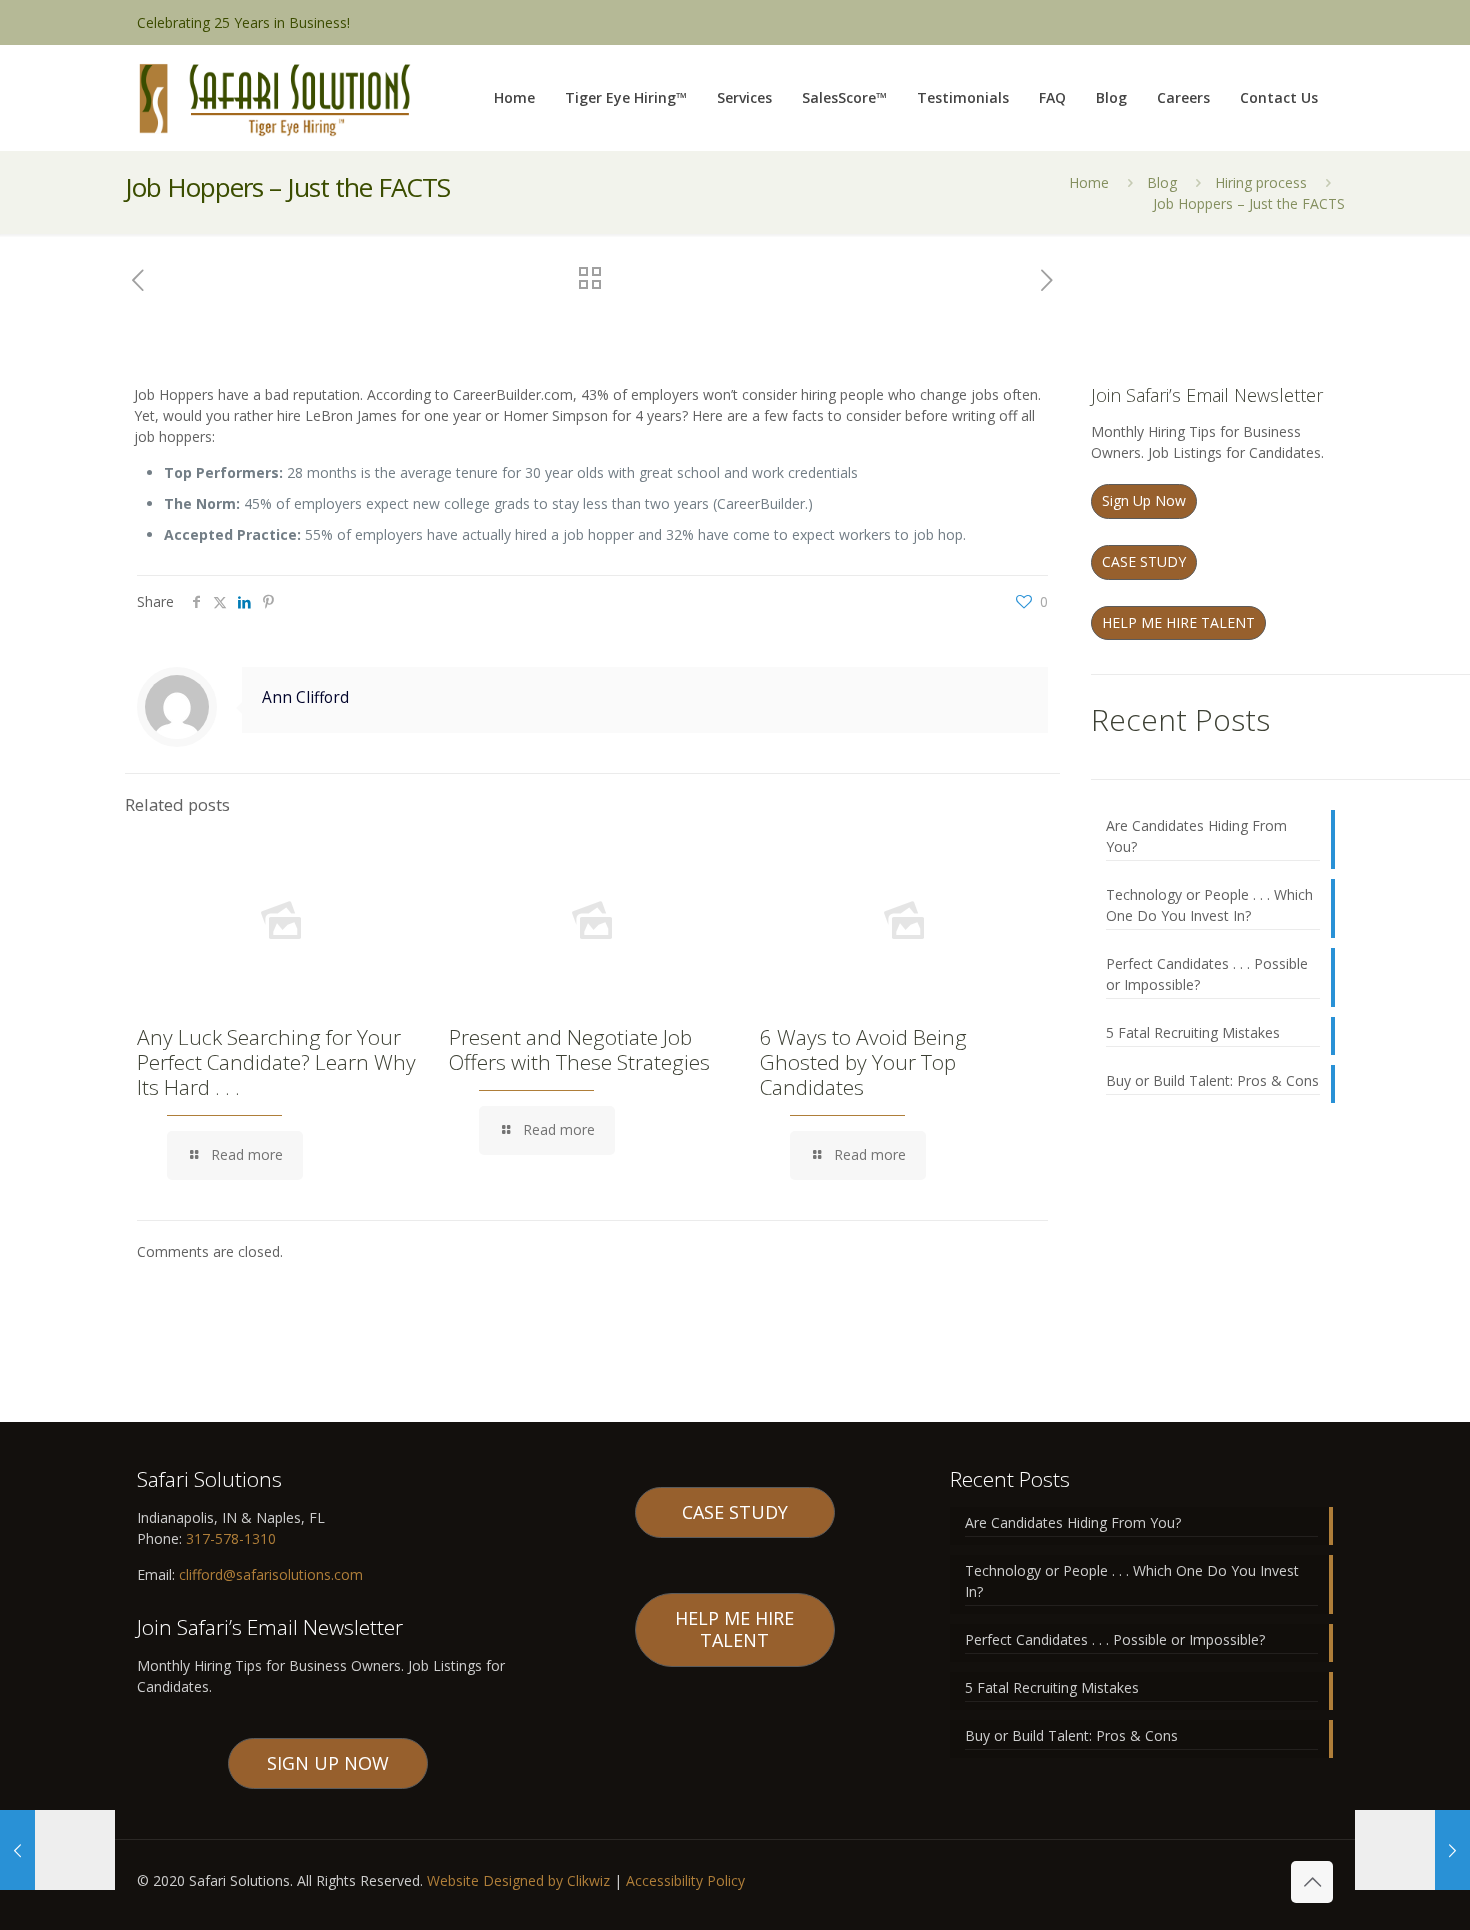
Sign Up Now (1144, 500)
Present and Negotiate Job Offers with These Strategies (579, 1049)
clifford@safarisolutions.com (271, 1574)
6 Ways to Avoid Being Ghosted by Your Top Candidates (863, 1062)
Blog (1162, 182)
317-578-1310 (229, 1538)
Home (1089, 182)
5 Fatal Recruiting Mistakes (1193, 1032)
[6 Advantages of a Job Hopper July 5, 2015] (57, 1850)
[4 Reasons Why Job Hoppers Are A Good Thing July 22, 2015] (1412, 1850)
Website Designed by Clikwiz (518, 1880)
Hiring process (1261, 182)
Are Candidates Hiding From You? (1196, 836)
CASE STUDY (1144, 561)
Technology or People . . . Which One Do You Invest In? (1209, 905)
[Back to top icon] (1312, 1882)
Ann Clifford (305, 697)
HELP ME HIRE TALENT (1178, 622)
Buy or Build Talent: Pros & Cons (1212, 1080)
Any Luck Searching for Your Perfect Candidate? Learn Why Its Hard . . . (276, 1062)
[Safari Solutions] (274, 97)
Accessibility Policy (685, 1880)
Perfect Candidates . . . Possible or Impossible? (1207, 974)
